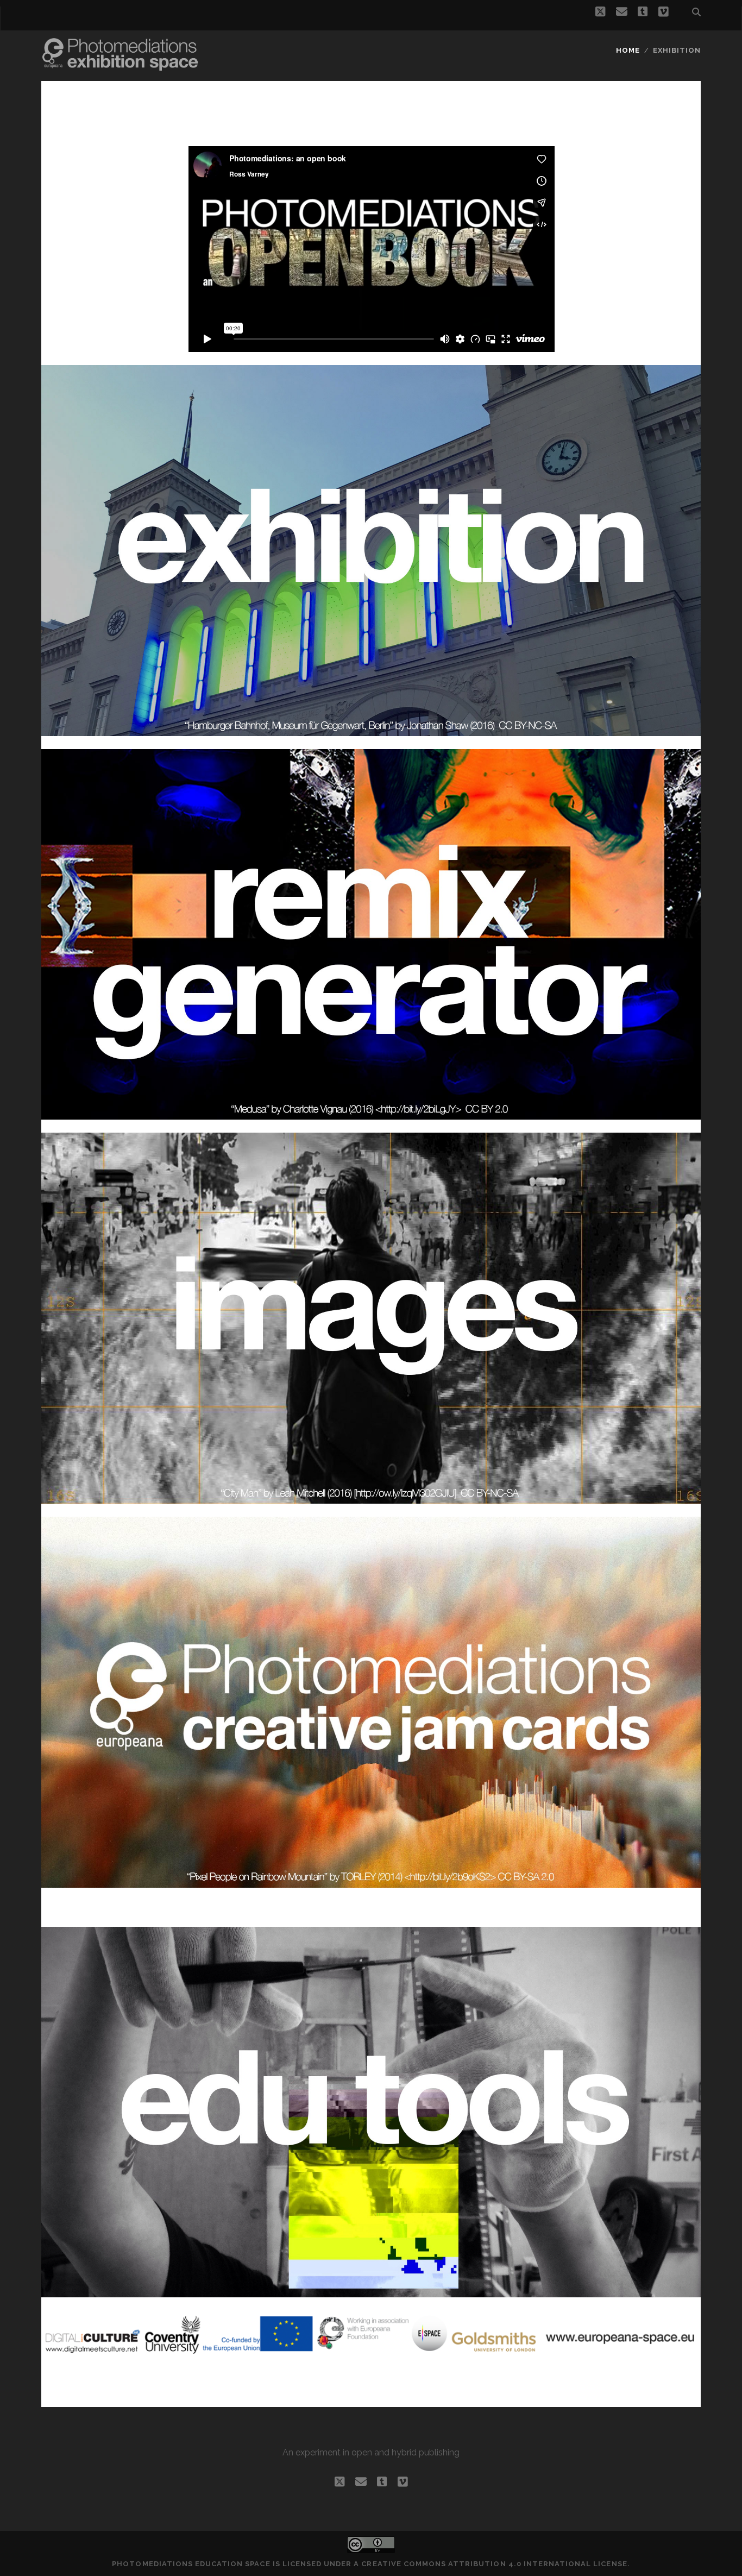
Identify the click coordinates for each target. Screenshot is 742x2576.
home (628, 50)
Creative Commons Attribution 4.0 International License (494, 2564)
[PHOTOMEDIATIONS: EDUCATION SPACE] (120, 61)
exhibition (677, 50)
